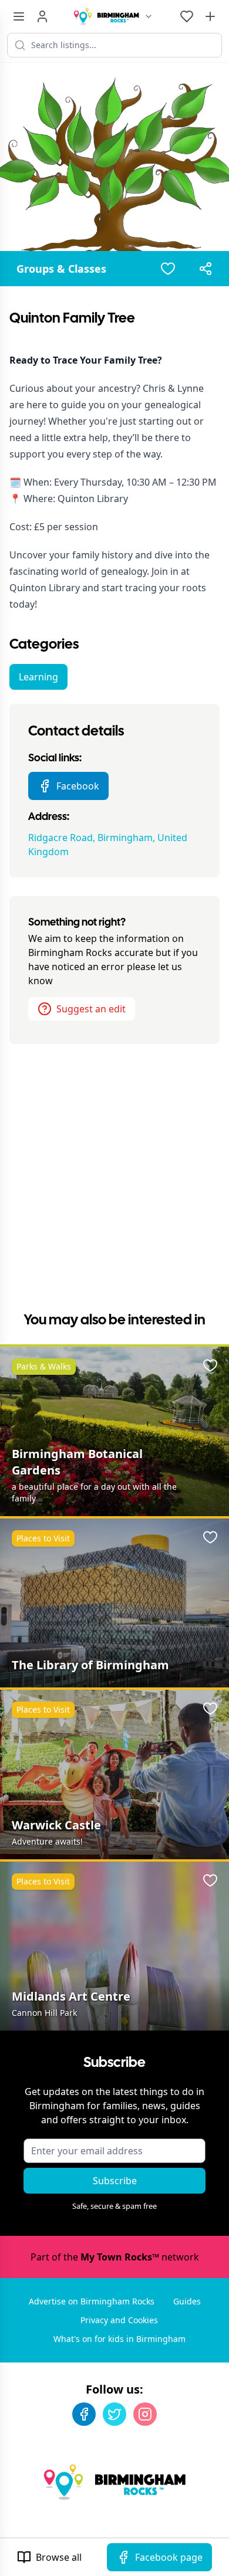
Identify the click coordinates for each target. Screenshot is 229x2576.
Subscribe (115, 2181)
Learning (38, 677)
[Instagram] (145, 2414)
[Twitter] (114, 2414)
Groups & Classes (61, 269)
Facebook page (169, 2557)
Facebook (78, 786)
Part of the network (115, 2257)
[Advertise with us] (210, 16)
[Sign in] (42, 16)
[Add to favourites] (168, 269)
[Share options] (206, 269)
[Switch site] (149, 16)
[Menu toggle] (19, 16)
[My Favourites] (187, 16)
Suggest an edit (91, 1009)
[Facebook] (84, 2414)
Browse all (59, 2557)
